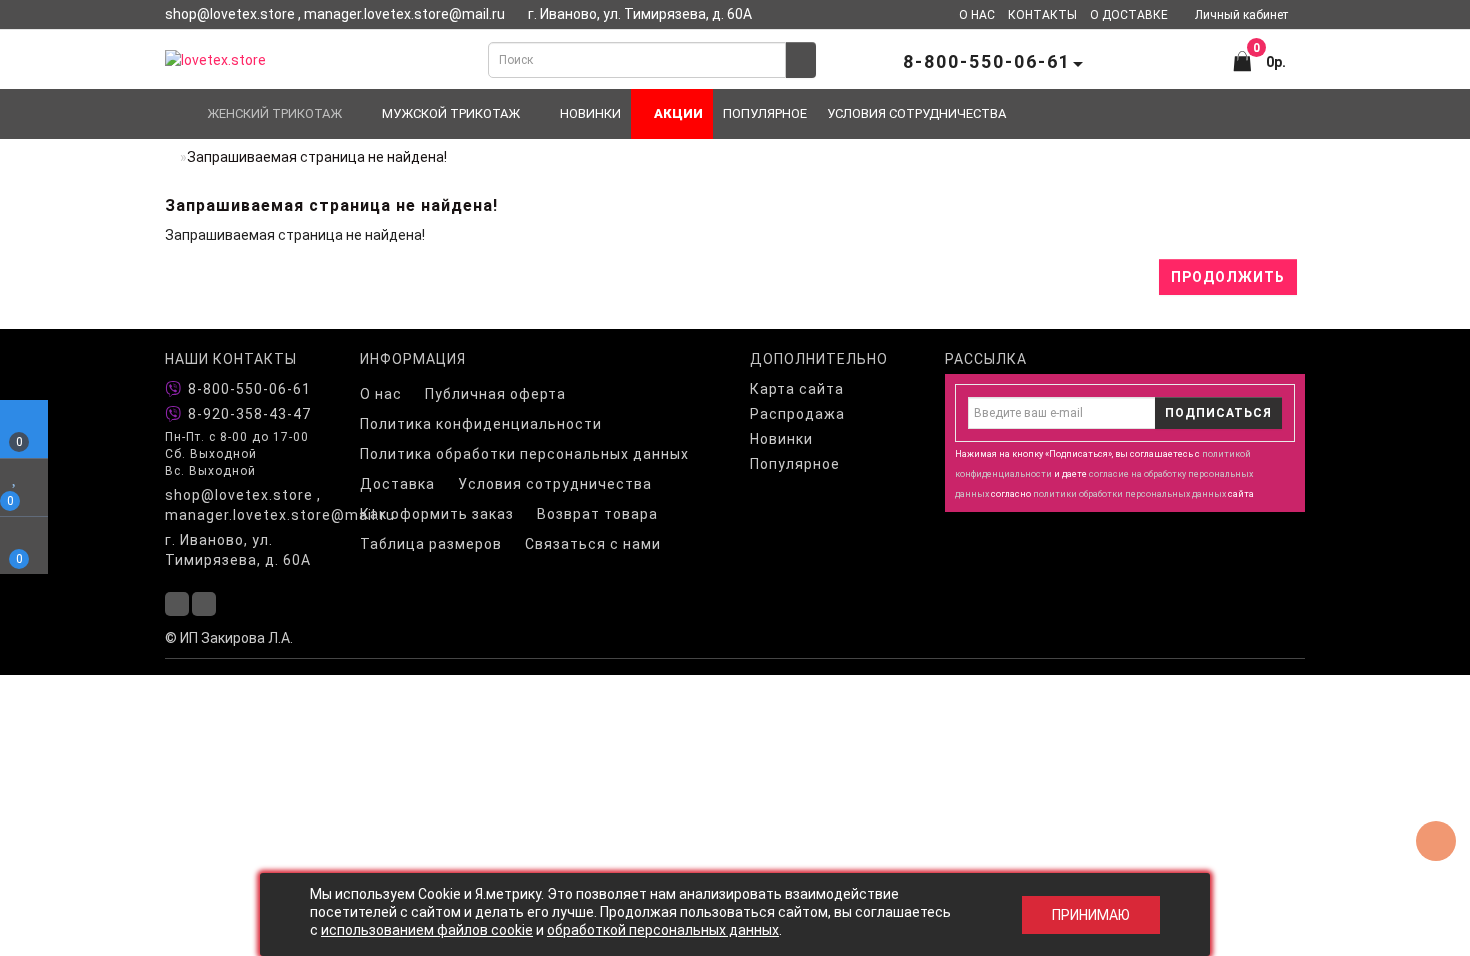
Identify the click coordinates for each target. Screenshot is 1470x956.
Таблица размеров (431, 544)
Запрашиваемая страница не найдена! (317, 157)
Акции (677, 113)
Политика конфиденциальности (481, 424)
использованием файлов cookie (427, 930)
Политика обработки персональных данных (524, 454)
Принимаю (1091, 915)
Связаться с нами (593, 544)
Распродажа (797, 414)
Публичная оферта (495, 394)
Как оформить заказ (437, 514)
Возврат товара (597, 514)
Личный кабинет (1241, 15)
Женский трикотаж (274, 113)
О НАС (977, 15)
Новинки (590, 113)
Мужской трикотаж (451, 113)
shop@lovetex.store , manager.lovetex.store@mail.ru (247, 505)
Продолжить (1228, 277)
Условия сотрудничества (916, 113)
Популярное (765, 113)
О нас (381, 394)
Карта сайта (797, 389)
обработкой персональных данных (663, 930)
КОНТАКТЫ (1042, 15)
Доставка (397, 484)
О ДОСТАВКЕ (1129, 15)
